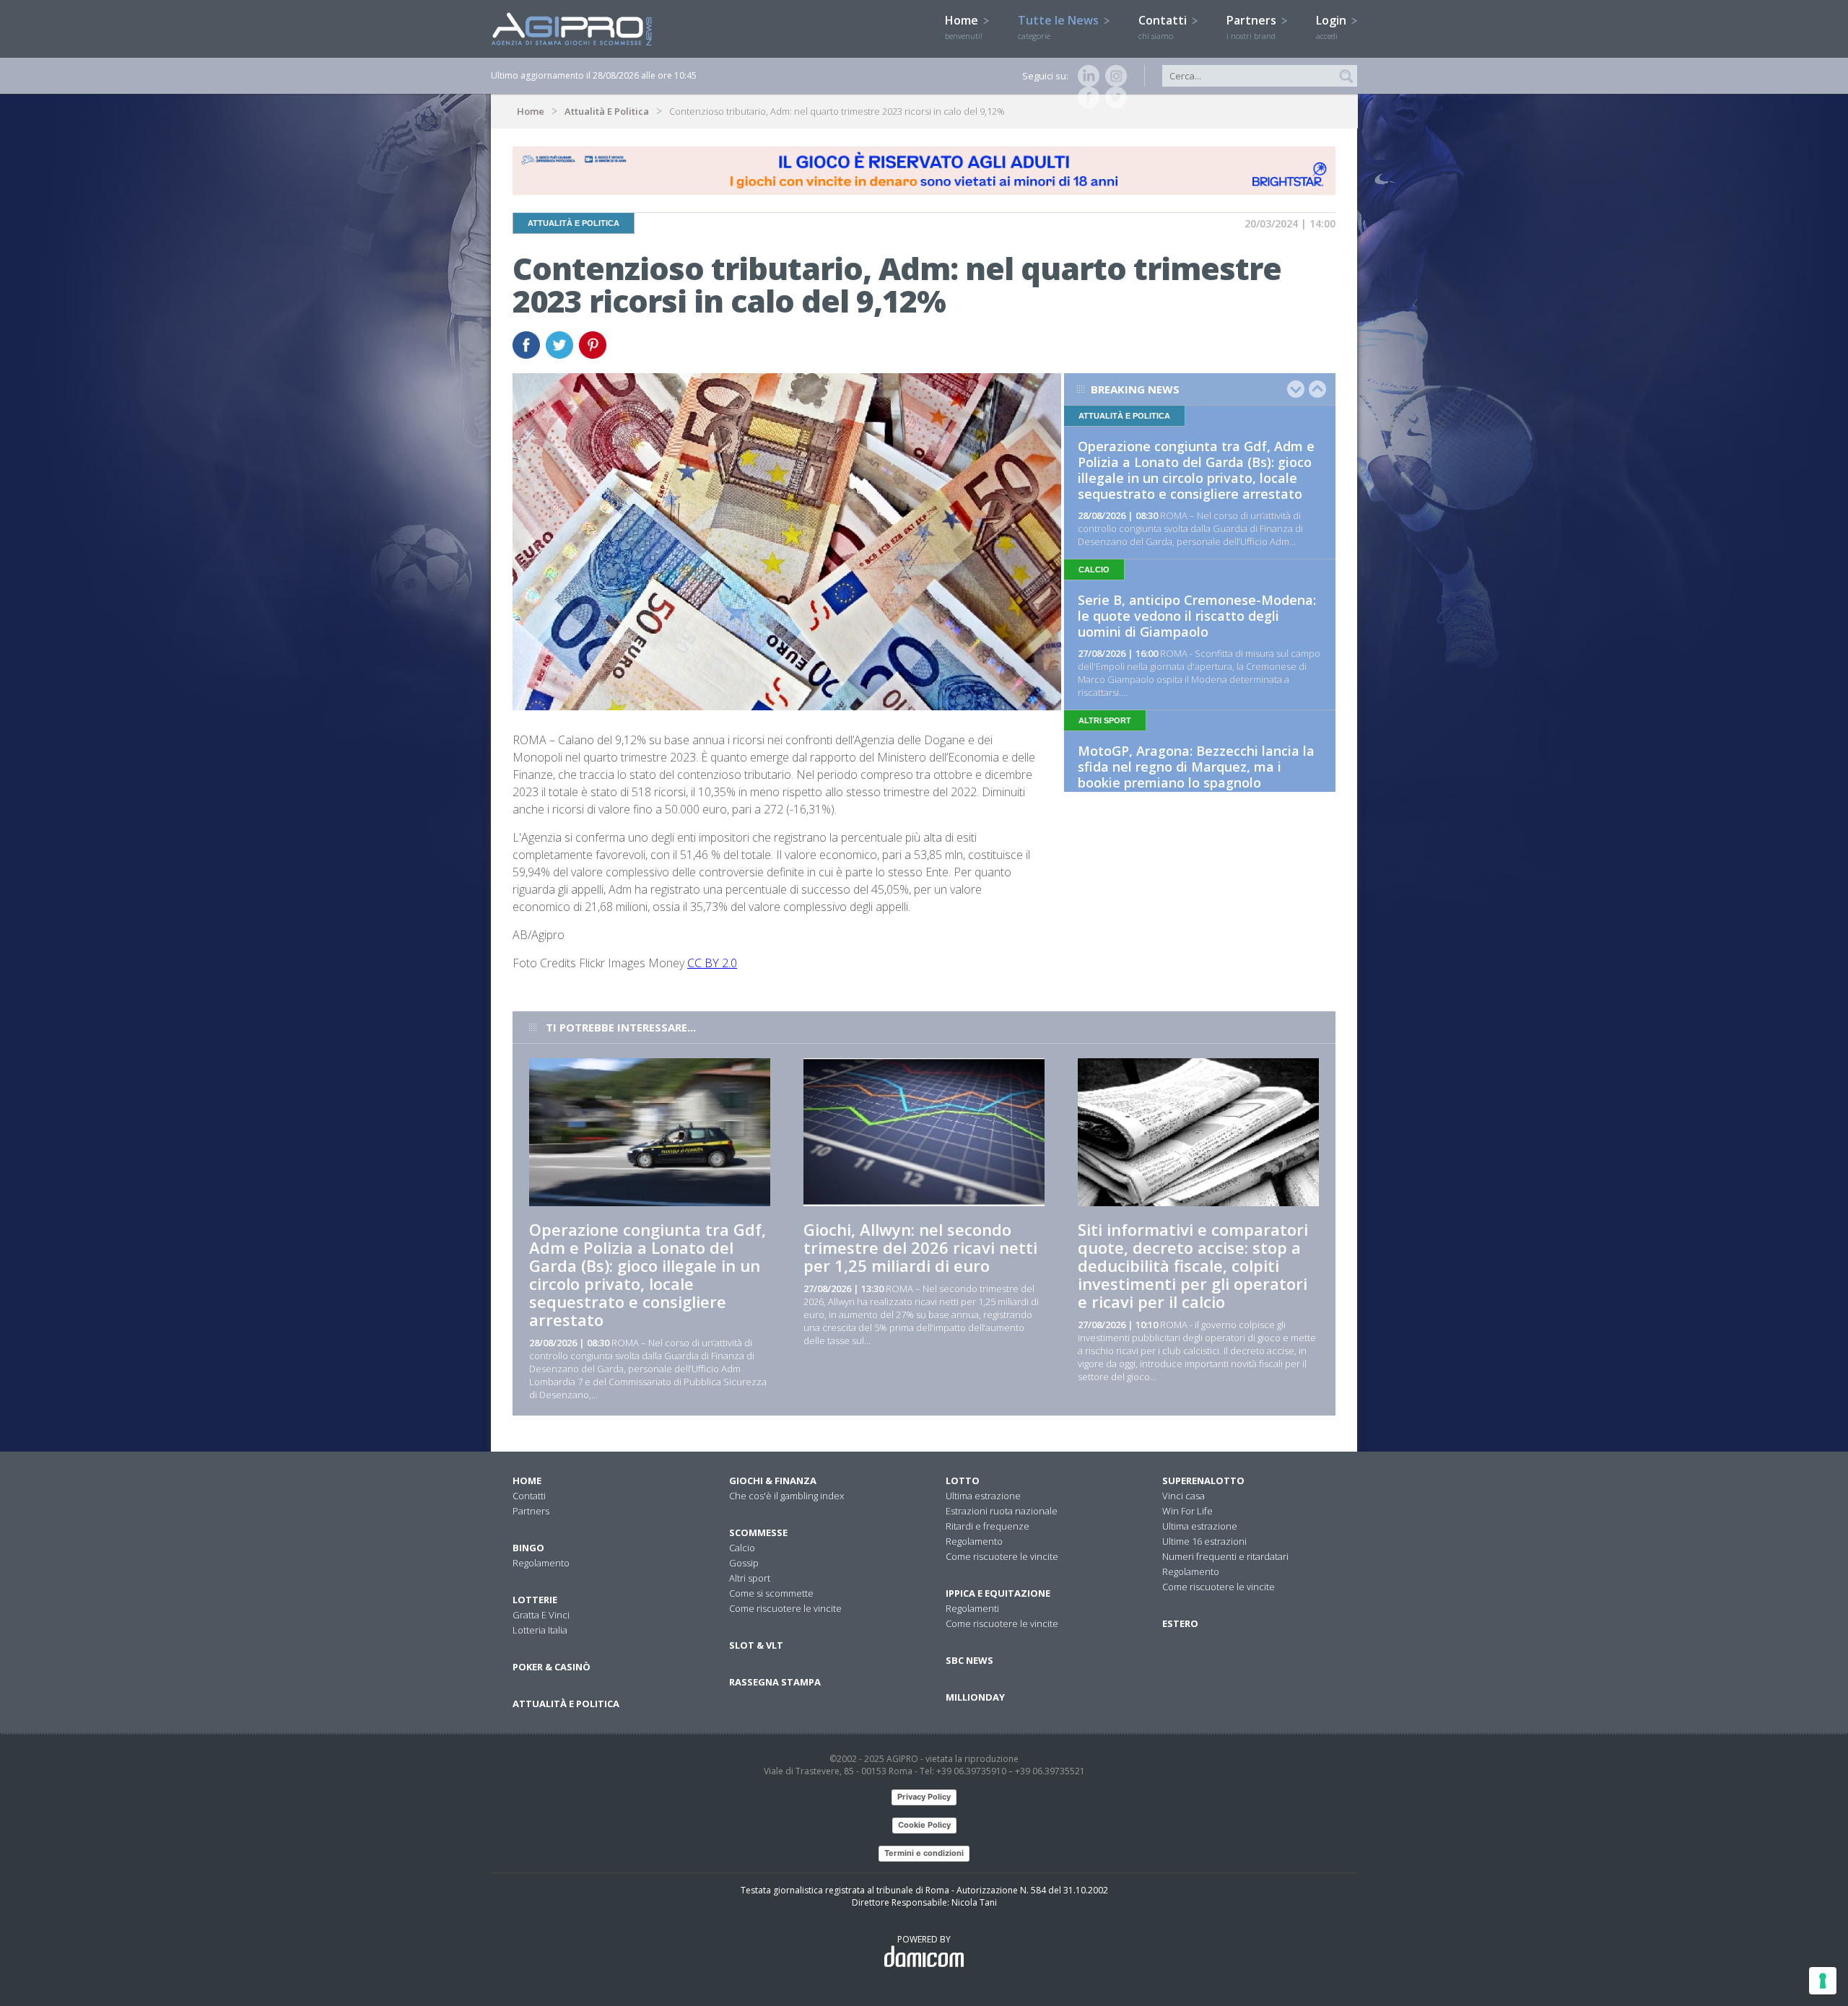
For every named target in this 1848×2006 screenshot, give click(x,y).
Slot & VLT (756, 1645)
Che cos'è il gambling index (786, 1496)
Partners (1253, 27)
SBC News (969, 1660)
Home (964, 27)
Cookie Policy (924, 1825)
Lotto (963, 1480)
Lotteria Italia (540, 1630)
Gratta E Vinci (541, 1615)
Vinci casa (1184, 1496)
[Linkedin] (1086, 76)
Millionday (975, 1697)
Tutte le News (1060, 27)
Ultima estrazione (983, 1496)
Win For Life (1187, 1511)
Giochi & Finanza (773, 1480)
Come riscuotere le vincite (785, 1608)
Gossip (744, 1563)
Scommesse (758, 1532)
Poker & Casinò (552, 1667)
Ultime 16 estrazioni (1204, 1541)
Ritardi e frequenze (988, 1526)
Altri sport (750, 1578)
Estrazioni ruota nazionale (1002, 1511)
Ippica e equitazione (998, 1593)
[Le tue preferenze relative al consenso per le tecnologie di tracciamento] (1823, 1981)
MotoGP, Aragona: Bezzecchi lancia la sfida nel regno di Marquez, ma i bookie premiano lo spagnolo (1196, 767)
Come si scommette (771, 1593)
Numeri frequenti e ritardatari (1225, 1556)
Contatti (1164, 27)
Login (1333, 27)
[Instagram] (1113, 76)
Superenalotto (1203, 1480)
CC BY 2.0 (712, 963)
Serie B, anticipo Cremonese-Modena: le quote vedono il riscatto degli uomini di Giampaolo (1197, 616)
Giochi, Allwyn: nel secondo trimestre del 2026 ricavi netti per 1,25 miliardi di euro (920, 1247)
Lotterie (535, 1600)
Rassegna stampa (775, 1682)
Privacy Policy (924, 1797)
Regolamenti (972, 1608)
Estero (1180, 1623)
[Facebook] (1086, 97)
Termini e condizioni (924, 1853)
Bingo (528, 1548)
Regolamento (541, 1563)
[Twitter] (1113, 97)
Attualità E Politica (607, 111)
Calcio (742, 1548)
